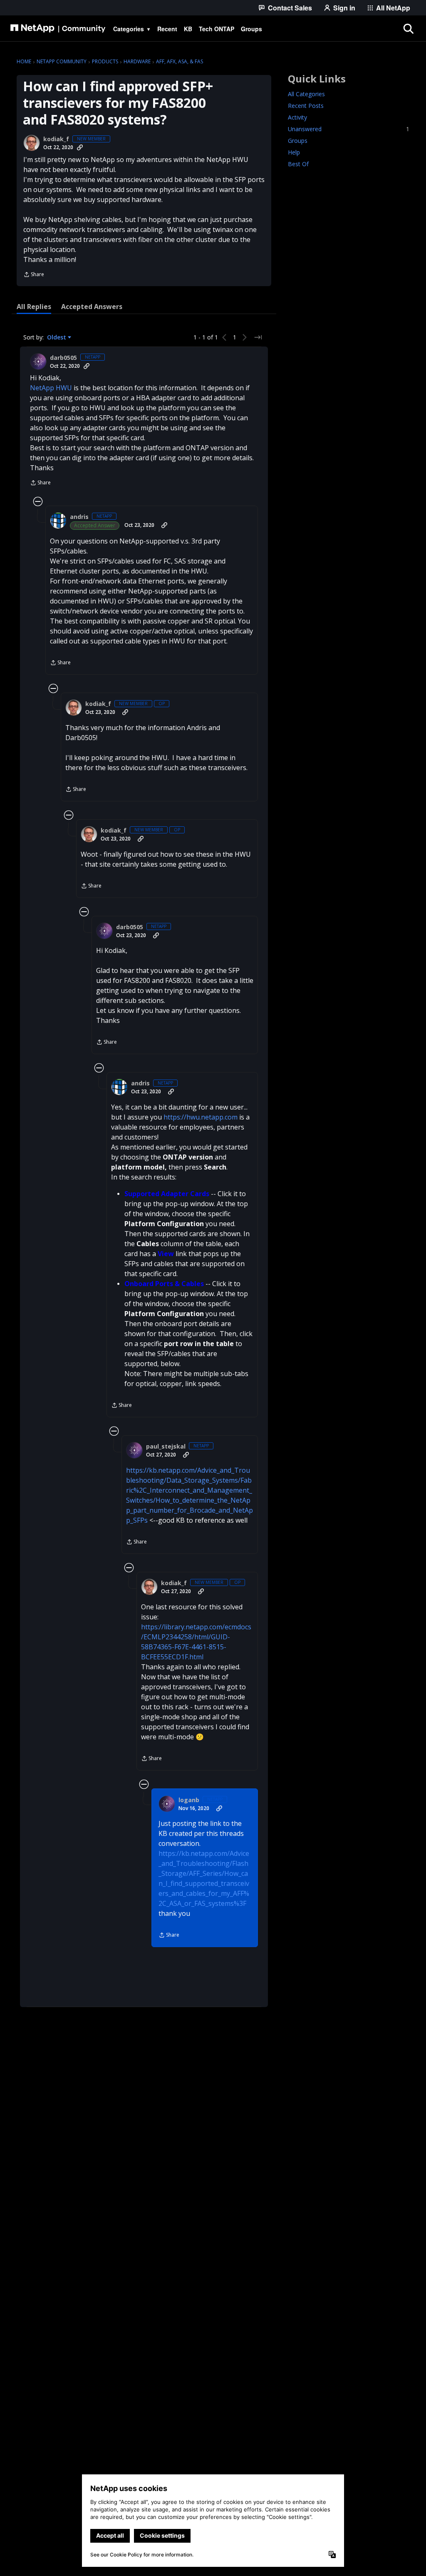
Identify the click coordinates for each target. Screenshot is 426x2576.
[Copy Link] (80, 147)
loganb (189, 1800)
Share (34, 275)
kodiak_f (56, 139)
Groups (298, 141)
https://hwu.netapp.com (201, 1117)
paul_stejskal (166, 1446)
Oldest (57, 337)
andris (79, 517)
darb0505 (63, 358)
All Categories (306, 94)
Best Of (298, 164)
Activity (297, 117)
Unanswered (349, 129)
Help (294, 152)
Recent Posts (306, 106)
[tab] (34, 307)
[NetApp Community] (58, 29)
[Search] (408, 29)
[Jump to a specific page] (258, 337)
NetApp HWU (51, 388)
